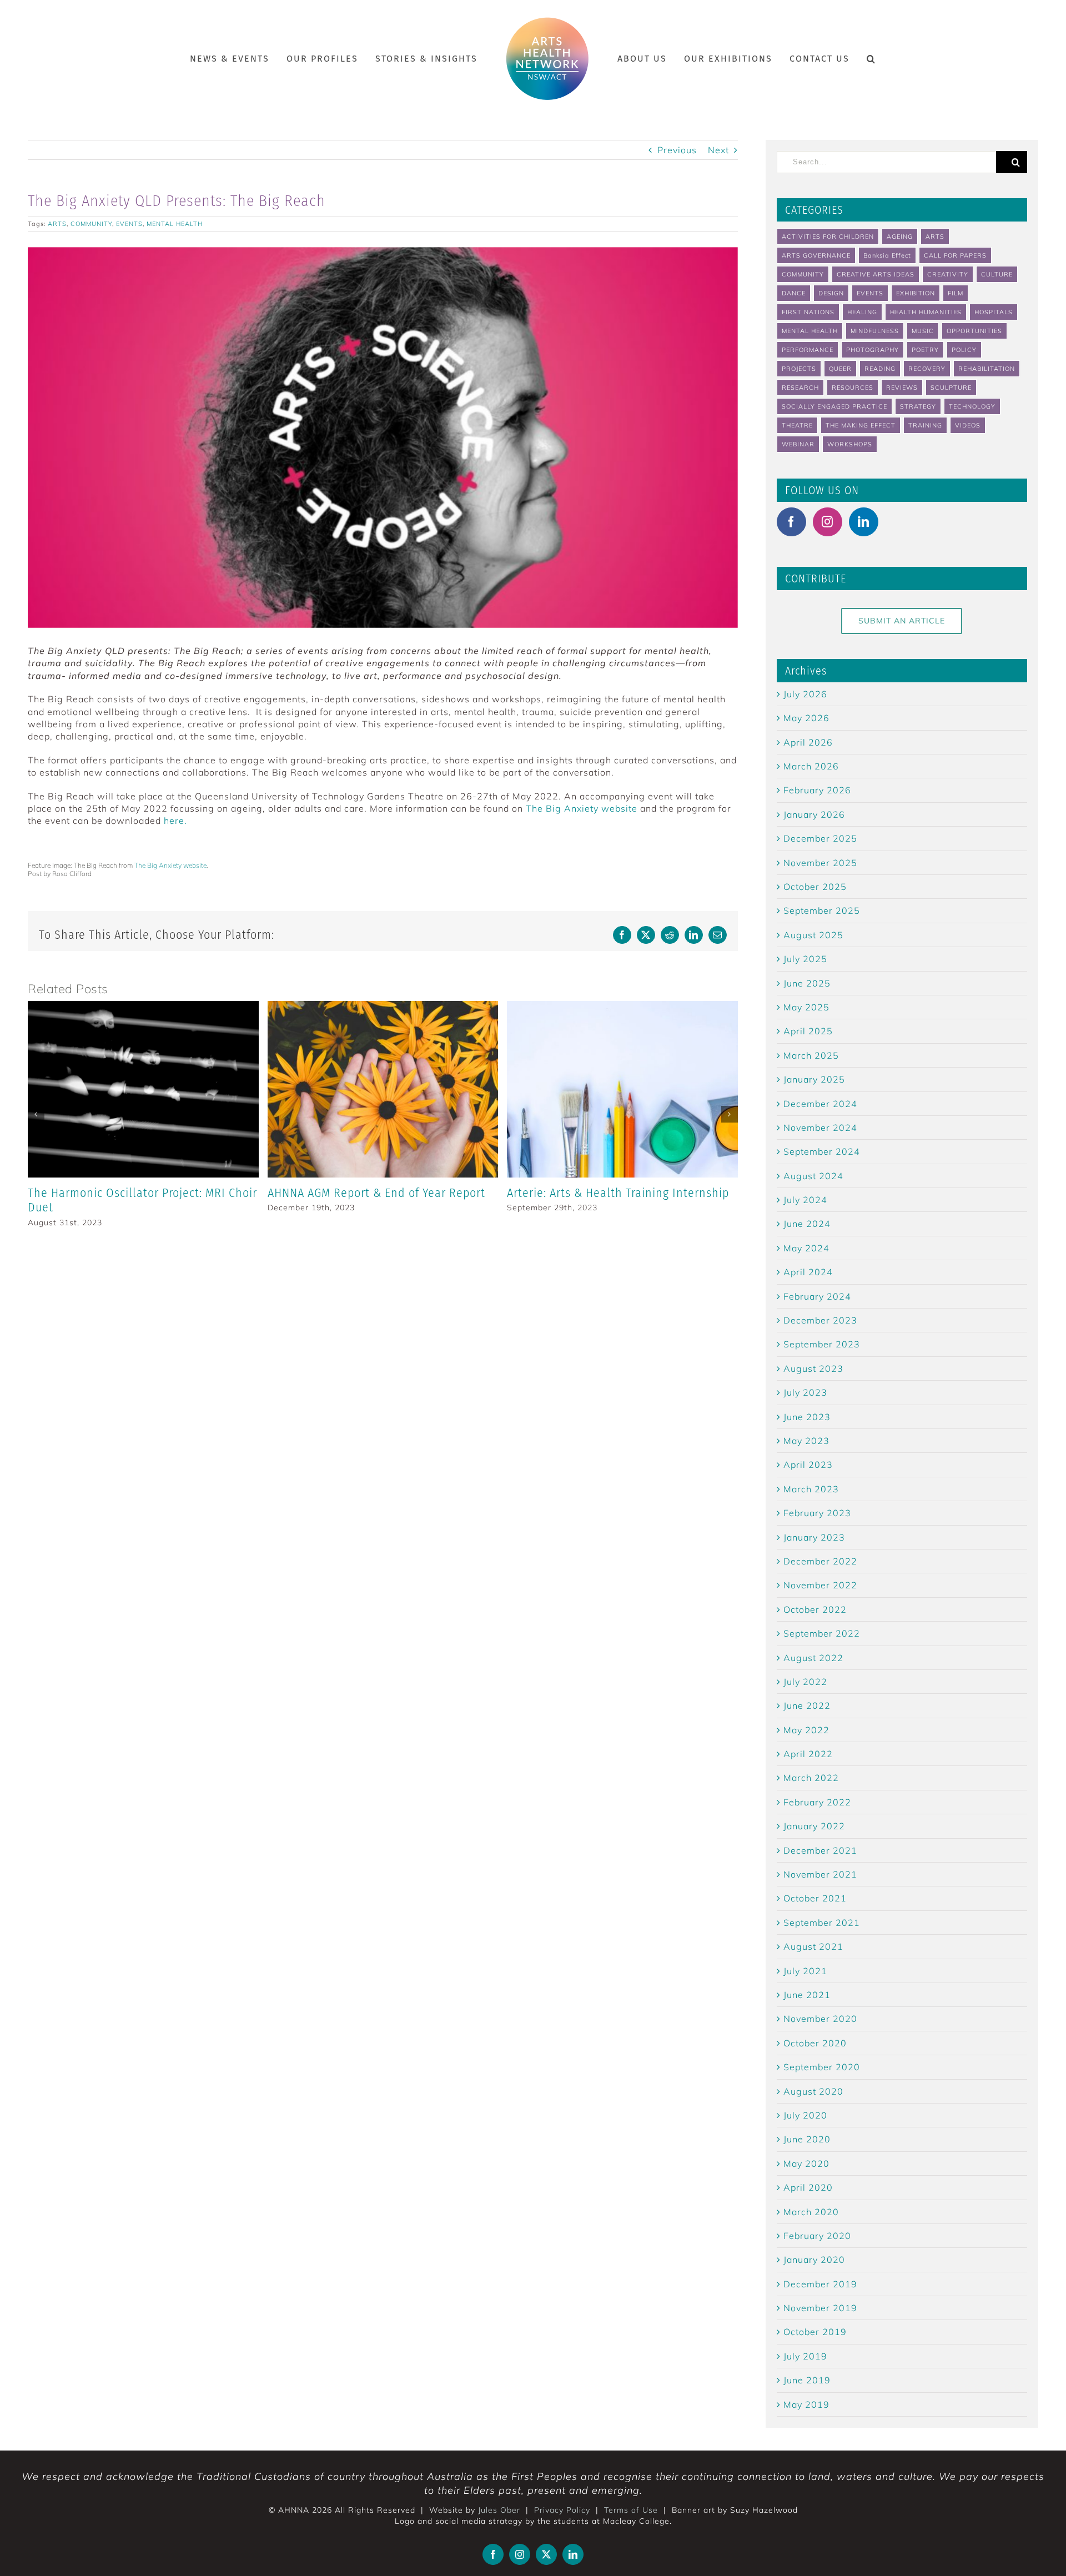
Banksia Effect (887, 255)
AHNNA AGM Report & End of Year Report (376, 1193)
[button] (853, 59)
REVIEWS (902, 388)
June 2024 (807, 1224)
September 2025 (822, 910)
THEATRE (797, 425)
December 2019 (820, 2284)
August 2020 (813, 2091)
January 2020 (814, 2260)
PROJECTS (799, 369)
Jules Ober (499, 2510)
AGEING (900, 237)
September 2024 (822, 1151)
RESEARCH (800, 388)
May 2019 (806, 2404)
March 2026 (811, 766)
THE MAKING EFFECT (861, 425)
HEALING (862, 312)
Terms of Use (631, 2510)
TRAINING (925, 425)
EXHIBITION (916, 293)
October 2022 (815, 1609)
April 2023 (808, 1465)
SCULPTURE (951, 388)
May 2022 (806, 1730)
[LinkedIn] (864, 522)
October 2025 (815, 887)
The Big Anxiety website (582, 808)
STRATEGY (918, 406)
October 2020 (815, 2043)
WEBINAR (798, 444)
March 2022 (811, 1778)
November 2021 (820, 1874)
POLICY (964, 350)
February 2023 (817, 1513)
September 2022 (822, 1633)
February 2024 (817, 1296)
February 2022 (817, 1802)
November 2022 (820, 1585)
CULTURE (997, 274)
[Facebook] (791, 522)
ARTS (57, 224)
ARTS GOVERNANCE (816, 255)
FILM (956, 293)
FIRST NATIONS (808, 312)
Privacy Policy (562, 2510)
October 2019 (815, 2332)
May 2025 (806, 1007)
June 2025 (807, 983)
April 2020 (808, 2187)
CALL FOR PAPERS (955, 255)
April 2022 (808, 1754)
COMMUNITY (91, 224)
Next (718, 150)
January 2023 (814, 1537)
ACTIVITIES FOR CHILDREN (828, 237)
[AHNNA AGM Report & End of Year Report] (383, 1007)
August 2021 (813, 1946)
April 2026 (808, 742)
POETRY (925, 350)
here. (175, 821)
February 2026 (817, 790)
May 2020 (806, 2164)
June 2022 (807, 1705)
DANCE (794, 293)
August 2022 (813, 1658)
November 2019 (820, 2308)
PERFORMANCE (808, 350)
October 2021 (815, 1898)
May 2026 (806, 718)
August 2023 (813, 1368)
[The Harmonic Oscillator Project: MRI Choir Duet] (143, 1007)
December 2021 (820, 1850)
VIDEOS (968, 425)
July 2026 (805, 694)
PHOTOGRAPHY (873, 350)
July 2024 (805, 1200)
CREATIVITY (948, 274)
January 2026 (814, 814)
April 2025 (808, 1031)
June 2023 (807, 1417)
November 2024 (820, 1128)
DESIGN (831, 293)
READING (880, 369)
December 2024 (820, 1104)
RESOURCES (853, 388)
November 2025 (820, 863)
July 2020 (805, 2115)
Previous (677, 150)
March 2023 (811, 1489)
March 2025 (811, 1055)
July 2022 (805, 1682)
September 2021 (822, 1923)
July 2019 (805, 2356)
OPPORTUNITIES (974, 331)
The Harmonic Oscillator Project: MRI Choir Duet (142, 1200)
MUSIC (923, 331)
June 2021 (807, 1995)
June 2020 (807, 2139)
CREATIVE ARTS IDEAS (876, 274)
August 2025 (813, 935)
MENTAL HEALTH (175, 224)
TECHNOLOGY (972, 406)
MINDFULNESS (875, 331)
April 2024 (808, 1272)
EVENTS (129, 224)
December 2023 (820, 1320)
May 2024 (806, 1248)
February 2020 (817, 2236)
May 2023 (806, 1441)
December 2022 (820, 1561)
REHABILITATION (987, 369)
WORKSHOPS (850, 444)
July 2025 (805, 959)
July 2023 (805, 1392)
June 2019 (807, 2380)
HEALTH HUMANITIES (926, 312)
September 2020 (822, 2067)
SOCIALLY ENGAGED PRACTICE (834, 406)
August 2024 (813, 1176)
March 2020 (811, 2212)
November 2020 (820, 2019)
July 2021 (805, 1971)
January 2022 (814, 1826)
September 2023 (822, 1344)
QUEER (840, 369)
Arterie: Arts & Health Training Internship (618, 1193)
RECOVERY (927, 369)
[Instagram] (828, 522)
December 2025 (820, 838)
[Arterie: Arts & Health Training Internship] (622, 1007)
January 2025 (814, 1079)
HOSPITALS (994, 312)
